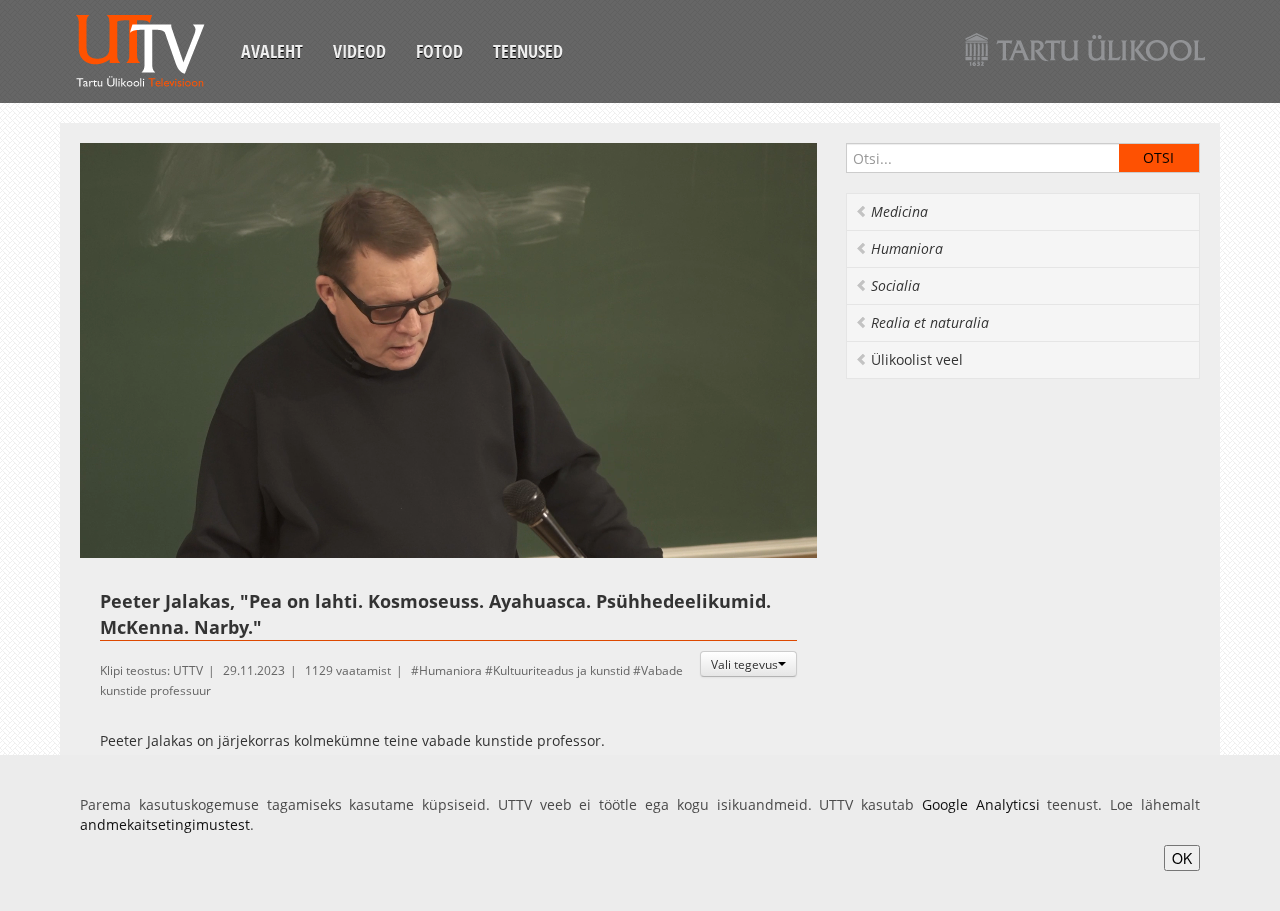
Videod (359, 51)
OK (1182, 858)
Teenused (528, 51)
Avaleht (272, 51)
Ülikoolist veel (917, 359)
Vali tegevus (744, 664)
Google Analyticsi (981, 804)
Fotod (439, 51)
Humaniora (450, 670)
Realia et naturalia (930, 322)
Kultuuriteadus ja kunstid (561, 670)
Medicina (899, 211)
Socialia (895, 285)
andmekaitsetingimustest (165, 824)
